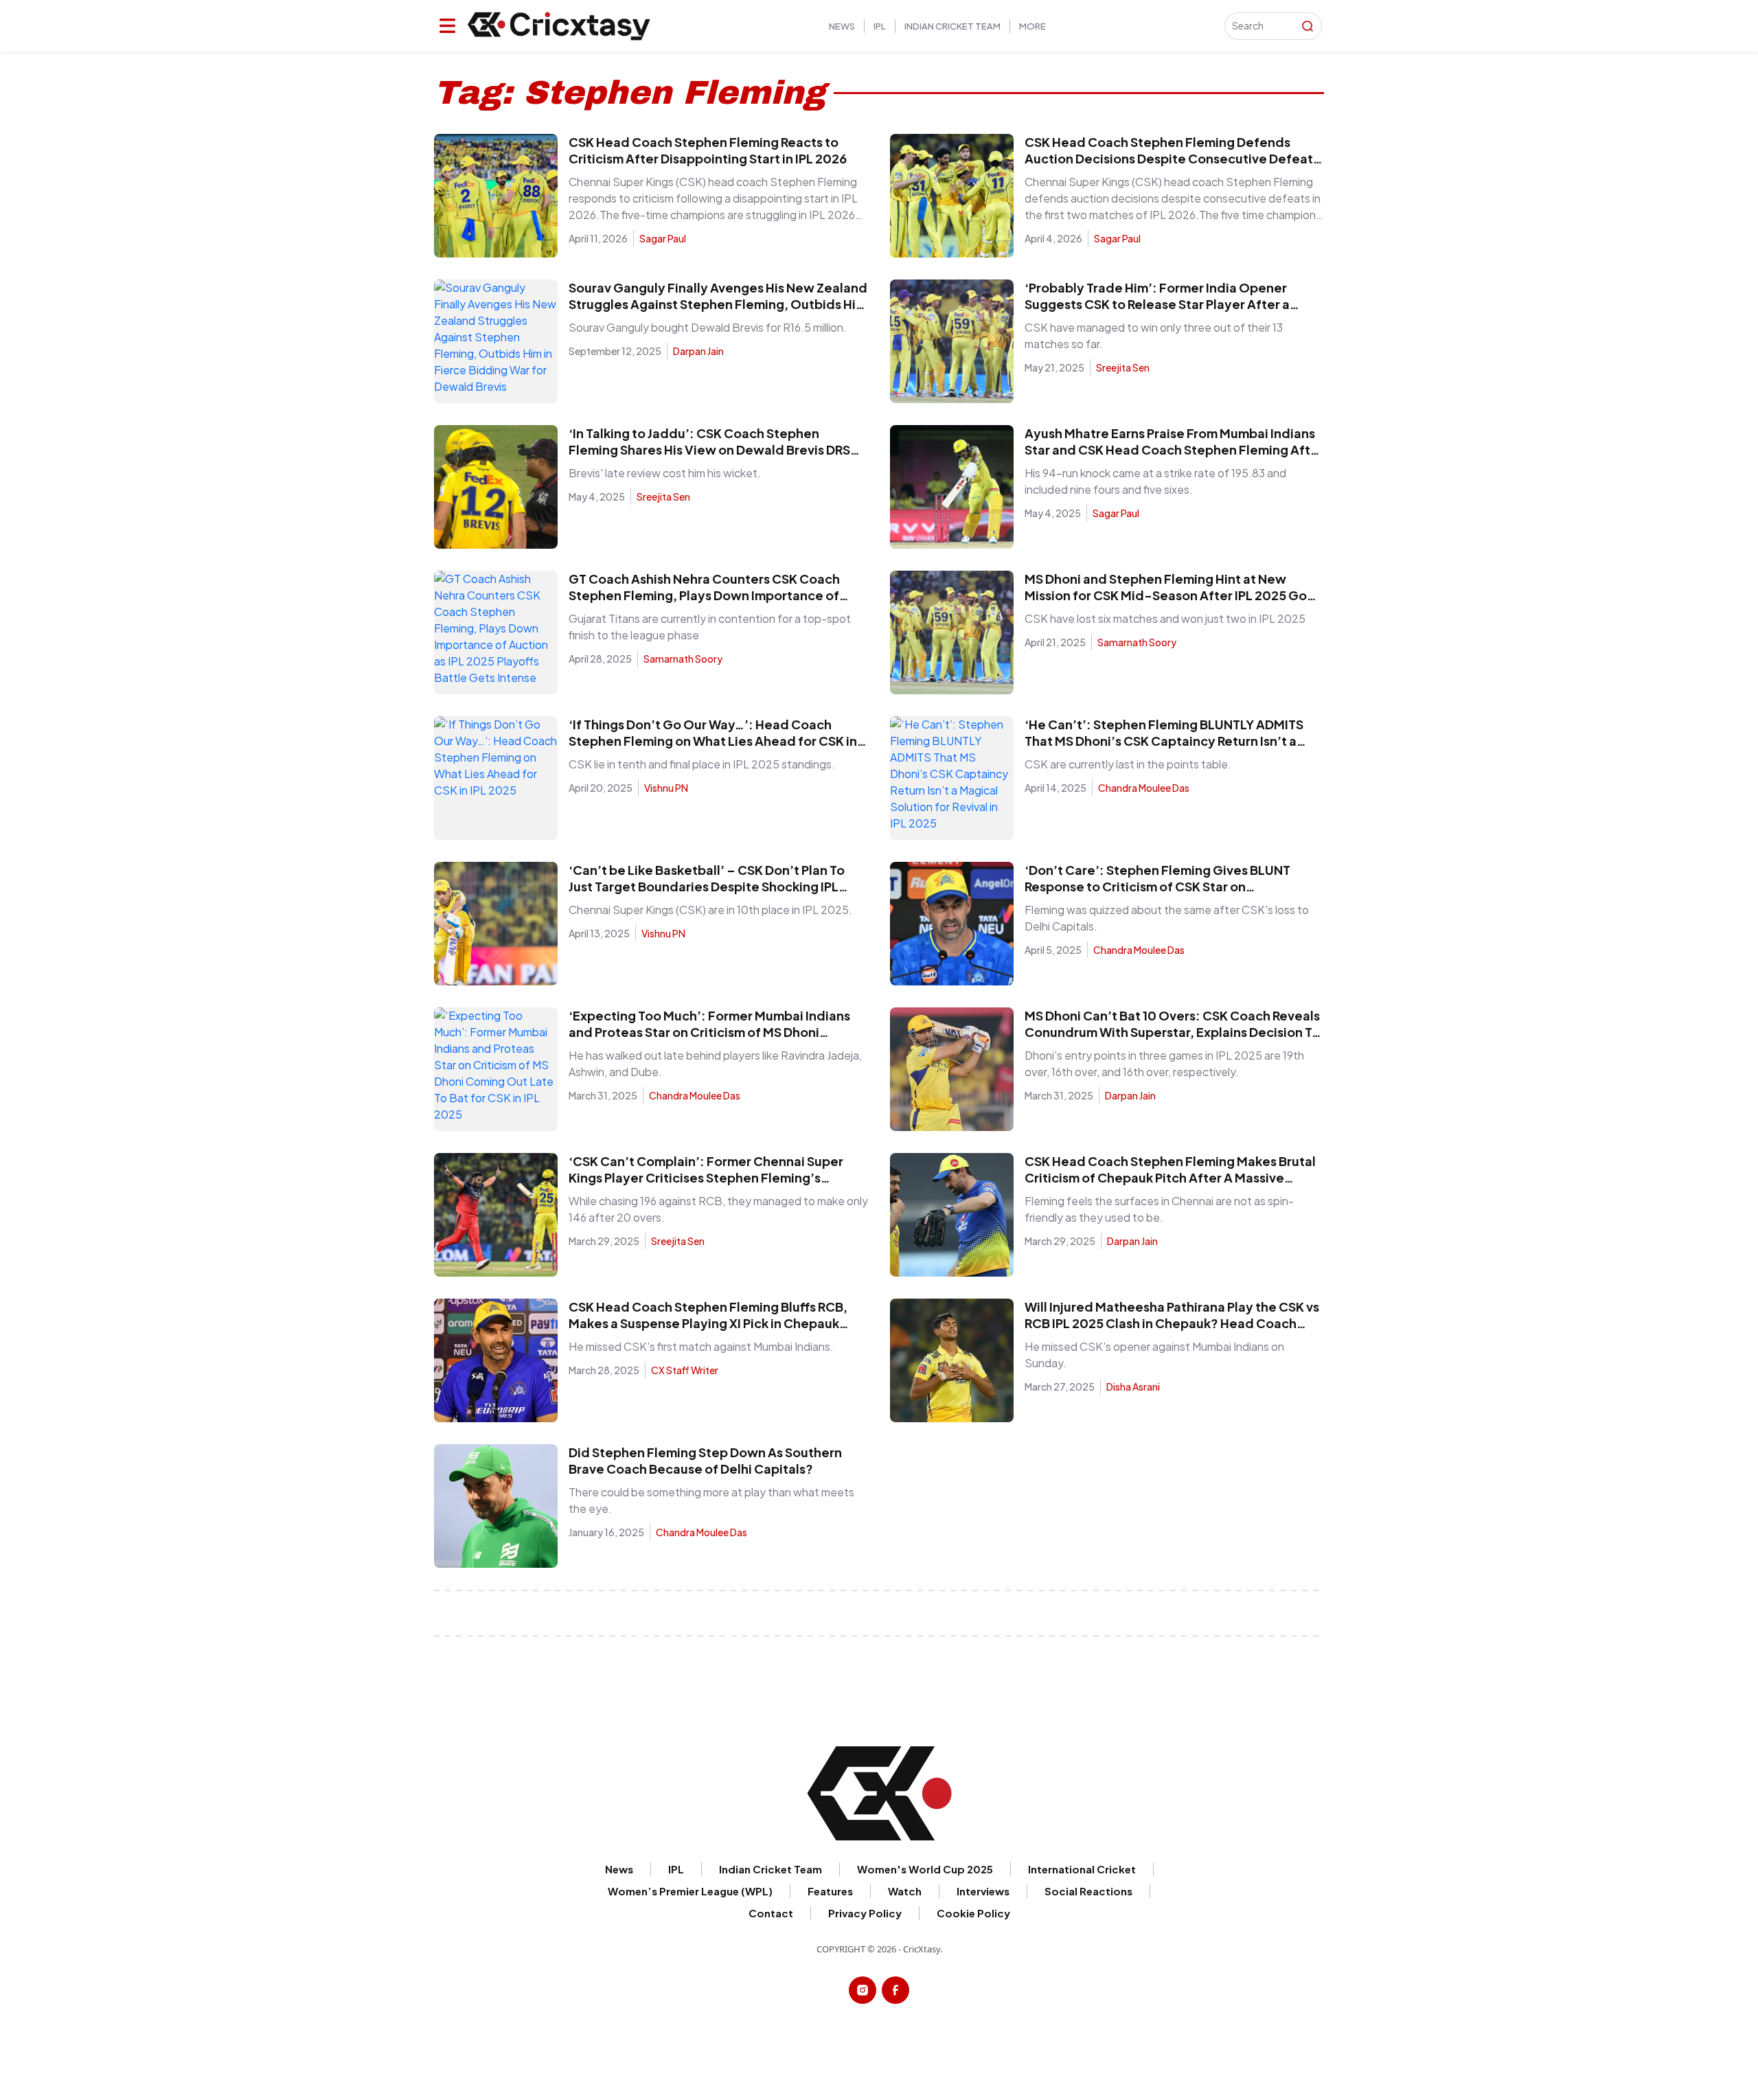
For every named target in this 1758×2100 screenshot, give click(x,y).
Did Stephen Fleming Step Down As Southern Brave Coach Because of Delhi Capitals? (705, 1460)
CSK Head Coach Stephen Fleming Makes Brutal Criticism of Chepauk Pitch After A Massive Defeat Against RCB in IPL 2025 (1170, 1177)
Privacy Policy (865, 1913)
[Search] (1308, 26)
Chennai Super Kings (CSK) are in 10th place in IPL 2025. (710, 910)
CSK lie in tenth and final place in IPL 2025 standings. (702, 764)
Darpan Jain (698, 351)
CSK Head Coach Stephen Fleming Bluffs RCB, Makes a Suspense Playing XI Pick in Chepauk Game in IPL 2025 (708, 1323)
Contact (771, 1913)
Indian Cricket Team (952, 26)
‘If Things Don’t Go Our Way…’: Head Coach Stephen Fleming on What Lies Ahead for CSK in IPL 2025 (713, 741)
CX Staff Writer (685, 1370)
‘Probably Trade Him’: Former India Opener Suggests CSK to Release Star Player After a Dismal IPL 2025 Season (1157, 304)
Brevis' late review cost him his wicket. (665, 473)
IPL (880, 26)
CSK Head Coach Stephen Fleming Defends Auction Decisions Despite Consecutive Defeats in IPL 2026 (1172, 158)
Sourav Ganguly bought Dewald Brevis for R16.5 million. (708, 327)
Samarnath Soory (683, 659)
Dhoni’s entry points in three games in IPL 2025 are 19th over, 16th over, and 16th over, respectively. (1164, 1063)
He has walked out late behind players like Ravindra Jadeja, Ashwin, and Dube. (715, 1063)
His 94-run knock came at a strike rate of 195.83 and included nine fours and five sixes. (1155, 481)
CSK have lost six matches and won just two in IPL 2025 (1165, 618)
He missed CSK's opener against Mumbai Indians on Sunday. (1154, 1355)
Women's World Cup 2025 (925, 1869)
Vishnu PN (666, 788)
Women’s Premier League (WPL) (690, 1891)
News (842, 26)
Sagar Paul (663, 238)
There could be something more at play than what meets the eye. (711, 1500)
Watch (905, 1891)
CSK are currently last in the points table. (1128, 764)
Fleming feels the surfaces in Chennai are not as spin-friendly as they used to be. (1159, 1209)
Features (830, 1891)
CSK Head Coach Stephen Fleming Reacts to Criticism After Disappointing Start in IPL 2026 (708, 150)
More (1032, 26)
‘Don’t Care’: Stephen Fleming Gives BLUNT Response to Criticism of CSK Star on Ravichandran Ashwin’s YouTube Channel (1157, 886)
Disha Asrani (1133, 1386)
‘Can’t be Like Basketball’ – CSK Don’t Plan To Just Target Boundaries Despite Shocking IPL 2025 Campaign (707, 886)
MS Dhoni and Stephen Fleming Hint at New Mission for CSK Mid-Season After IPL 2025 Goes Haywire (1173, 595)
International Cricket (1082, 1869)
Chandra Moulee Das (1144, 788)
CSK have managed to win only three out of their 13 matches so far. (1154, 335)
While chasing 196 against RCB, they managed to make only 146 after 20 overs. (718, 1209)
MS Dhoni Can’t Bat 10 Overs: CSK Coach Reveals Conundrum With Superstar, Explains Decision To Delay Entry (1172, 1032)
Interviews (983, 1891)
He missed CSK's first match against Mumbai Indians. (701, 1346)
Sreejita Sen (1123, 367)
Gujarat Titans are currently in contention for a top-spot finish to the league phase (710, 627)
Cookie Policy (1339, 31)
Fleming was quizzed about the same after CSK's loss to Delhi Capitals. (1167, 918)
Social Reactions (1088, 1891)
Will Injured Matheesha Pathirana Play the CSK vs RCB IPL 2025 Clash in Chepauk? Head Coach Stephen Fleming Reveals (1172, 1323)
